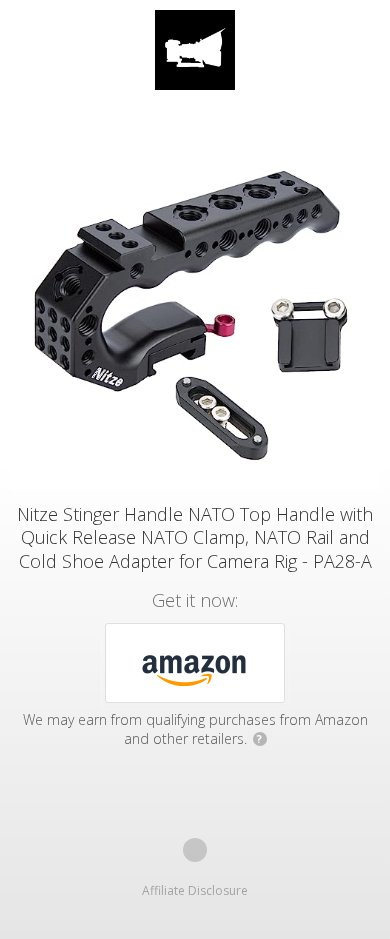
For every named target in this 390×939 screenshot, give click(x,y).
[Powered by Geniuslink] (195, 850)
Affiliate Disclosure (195, 890)
